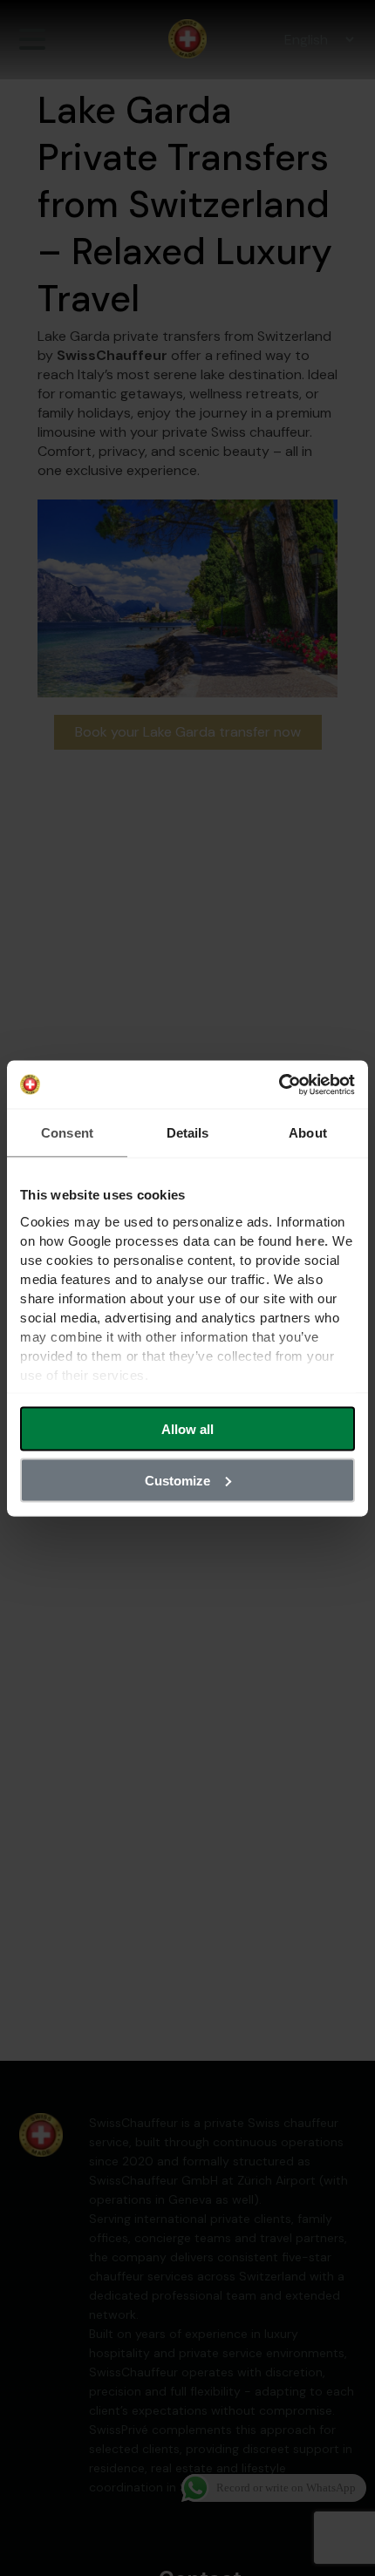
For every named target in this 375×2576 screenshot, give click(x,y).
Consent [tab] (67, 1133)
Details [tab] (188, 1133)
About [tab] (308, 1133)
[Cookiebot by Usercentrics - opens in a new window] (279, 1084)
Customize (177, 1480)
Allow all (187, 1429)
